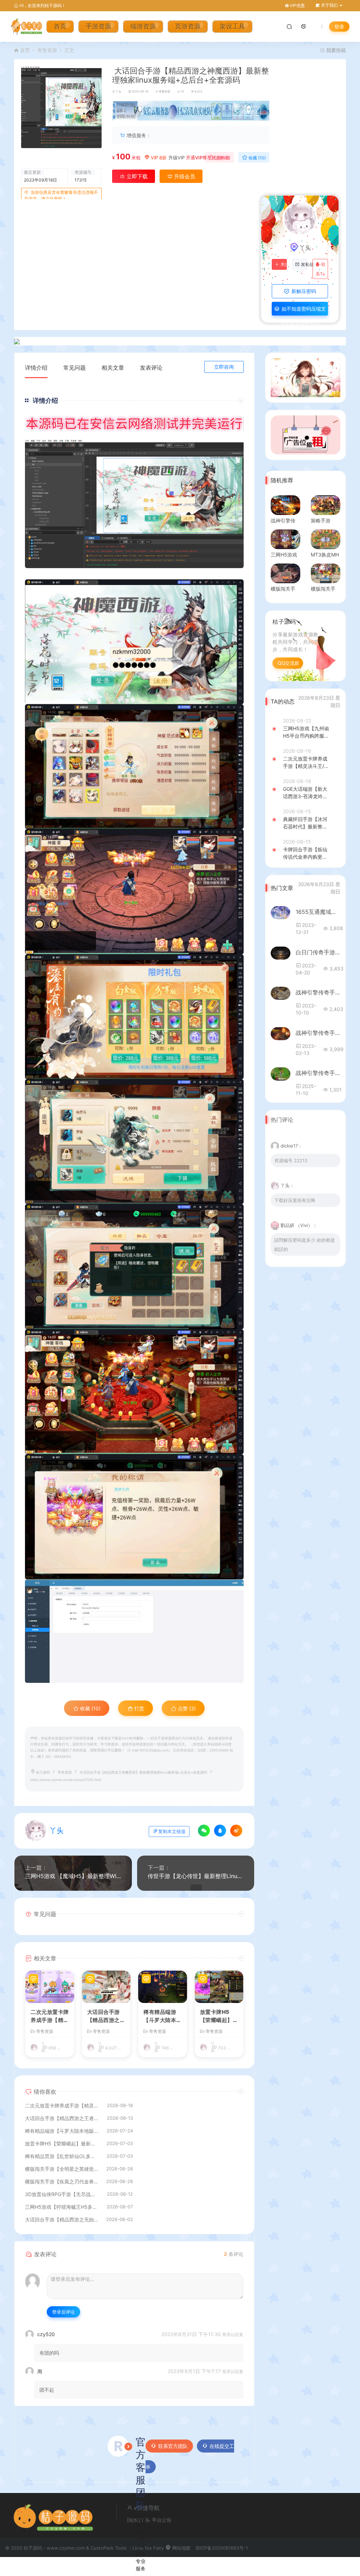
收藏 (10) (257, 158)
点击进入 (250, 112)
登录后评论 (63, 2312)
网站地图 (181, 2548)
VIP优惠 (297, 5)
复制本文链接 (172, 1831)
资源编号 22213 (291, 1160)
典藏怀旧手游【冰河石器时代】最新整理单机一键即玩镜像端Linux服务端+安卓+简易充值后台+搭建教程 (307, 823)
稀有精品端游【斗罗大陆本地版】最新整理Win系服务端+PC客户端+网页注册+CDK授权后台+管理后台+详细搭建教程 (163, 2016)
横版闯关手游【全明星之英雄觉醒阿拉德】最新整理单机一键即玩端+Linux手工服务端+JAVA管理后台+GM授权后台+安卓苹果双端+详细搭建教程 (62, 2169)
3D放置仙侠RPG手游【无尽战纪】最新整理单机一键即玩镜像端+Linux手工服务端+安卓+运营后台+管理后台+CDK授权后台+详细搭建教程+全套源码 (62, 2194)
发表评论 (151, 368)
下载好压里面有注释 (295, 1200)
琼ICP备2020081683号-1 (222, 2548)
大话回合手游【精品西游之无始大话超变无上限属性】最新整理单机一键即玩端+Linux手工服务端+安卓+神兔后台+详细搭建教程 (62, 2219)
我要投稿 (335, 50)
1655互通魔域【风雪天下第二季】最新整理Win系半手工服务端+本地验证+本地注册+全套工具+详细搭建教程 (318, 912)
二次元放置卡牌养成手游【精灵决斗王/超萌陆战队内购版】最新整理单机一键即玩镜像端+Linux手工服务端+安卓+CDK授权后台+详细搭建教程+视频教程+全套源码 (50, 2016)
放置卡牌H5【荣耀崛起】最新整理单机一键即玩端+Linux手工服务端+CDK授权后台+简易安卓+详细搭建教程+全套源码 (219, 2016)
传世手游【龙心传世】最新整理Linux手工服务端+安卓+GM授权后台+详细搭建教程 (196, 1876)
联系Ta (321, 269)
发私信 (304, 265)
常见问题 (75, 368)
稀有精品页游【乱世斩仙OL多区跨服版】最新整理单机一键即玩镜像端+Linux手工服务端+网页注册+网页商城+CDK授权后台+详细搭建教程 (62, 2156)
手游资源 (98, 27)
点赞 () (222, 158)
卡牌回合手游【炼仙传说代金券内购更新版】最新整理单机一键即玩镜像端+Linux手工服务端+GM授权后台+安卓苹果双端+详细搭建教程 (306, 853)
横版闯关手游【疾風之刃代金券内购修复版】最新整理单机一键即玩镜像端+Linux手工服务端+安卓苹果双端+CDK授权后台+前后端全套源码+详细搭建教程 (62, 2181)
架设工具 (232, 27)
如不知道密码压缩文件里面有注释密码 (303, 311)
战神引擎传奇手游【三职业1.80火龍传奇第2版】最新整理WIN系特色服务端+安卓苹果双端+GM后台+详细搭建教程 (318, 1033)
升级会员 (184, 176)
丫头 (118, 91)
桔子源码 (43, 1772)
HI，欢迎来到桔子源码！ (42, 5)
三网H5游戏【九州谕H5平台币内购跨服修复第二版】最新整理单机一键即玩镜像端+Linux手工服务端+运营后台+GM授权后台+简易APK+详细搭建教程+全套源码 (307, 732)
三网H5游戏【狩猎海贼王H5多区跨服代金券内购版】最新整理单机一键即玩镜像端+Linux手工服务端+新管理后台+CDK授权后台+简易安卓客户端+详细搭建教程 (62, 2207)
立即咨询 (224, 367)
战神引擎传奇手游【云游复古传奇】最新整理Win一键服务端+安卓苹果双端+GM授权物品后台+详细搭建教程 (318, 992)
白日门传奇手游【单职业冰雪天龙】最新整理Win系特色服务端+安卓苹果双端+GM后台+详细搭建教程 (318, 952)
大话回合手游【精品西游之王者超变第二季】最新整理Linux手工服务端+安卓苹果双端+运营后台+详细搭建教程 (106, 2016)
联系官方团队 (173, 2446)
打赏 (139, 1708)
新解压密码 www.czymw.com (300, 293)
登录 (339, 27)
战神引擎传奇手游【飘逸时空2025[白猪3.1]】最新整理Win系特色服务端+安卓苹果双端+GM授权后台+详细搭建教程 (318, 1073)
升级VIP (176, 158)
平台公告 (162, 2520)
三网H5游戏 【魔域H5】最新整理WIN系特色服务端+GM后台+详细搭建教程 (73, 1876)
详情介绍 (36, 368)
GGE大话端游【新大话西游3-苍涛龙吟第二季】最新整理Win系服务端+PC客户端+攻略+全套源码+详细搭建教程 (307, 793)
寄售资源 (47, 50)
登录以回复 (233, 2335)
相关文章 (113, 368)
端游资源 (143, 27)
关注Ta (284, 265)
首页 (60, 27)
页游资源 (188, 27)
